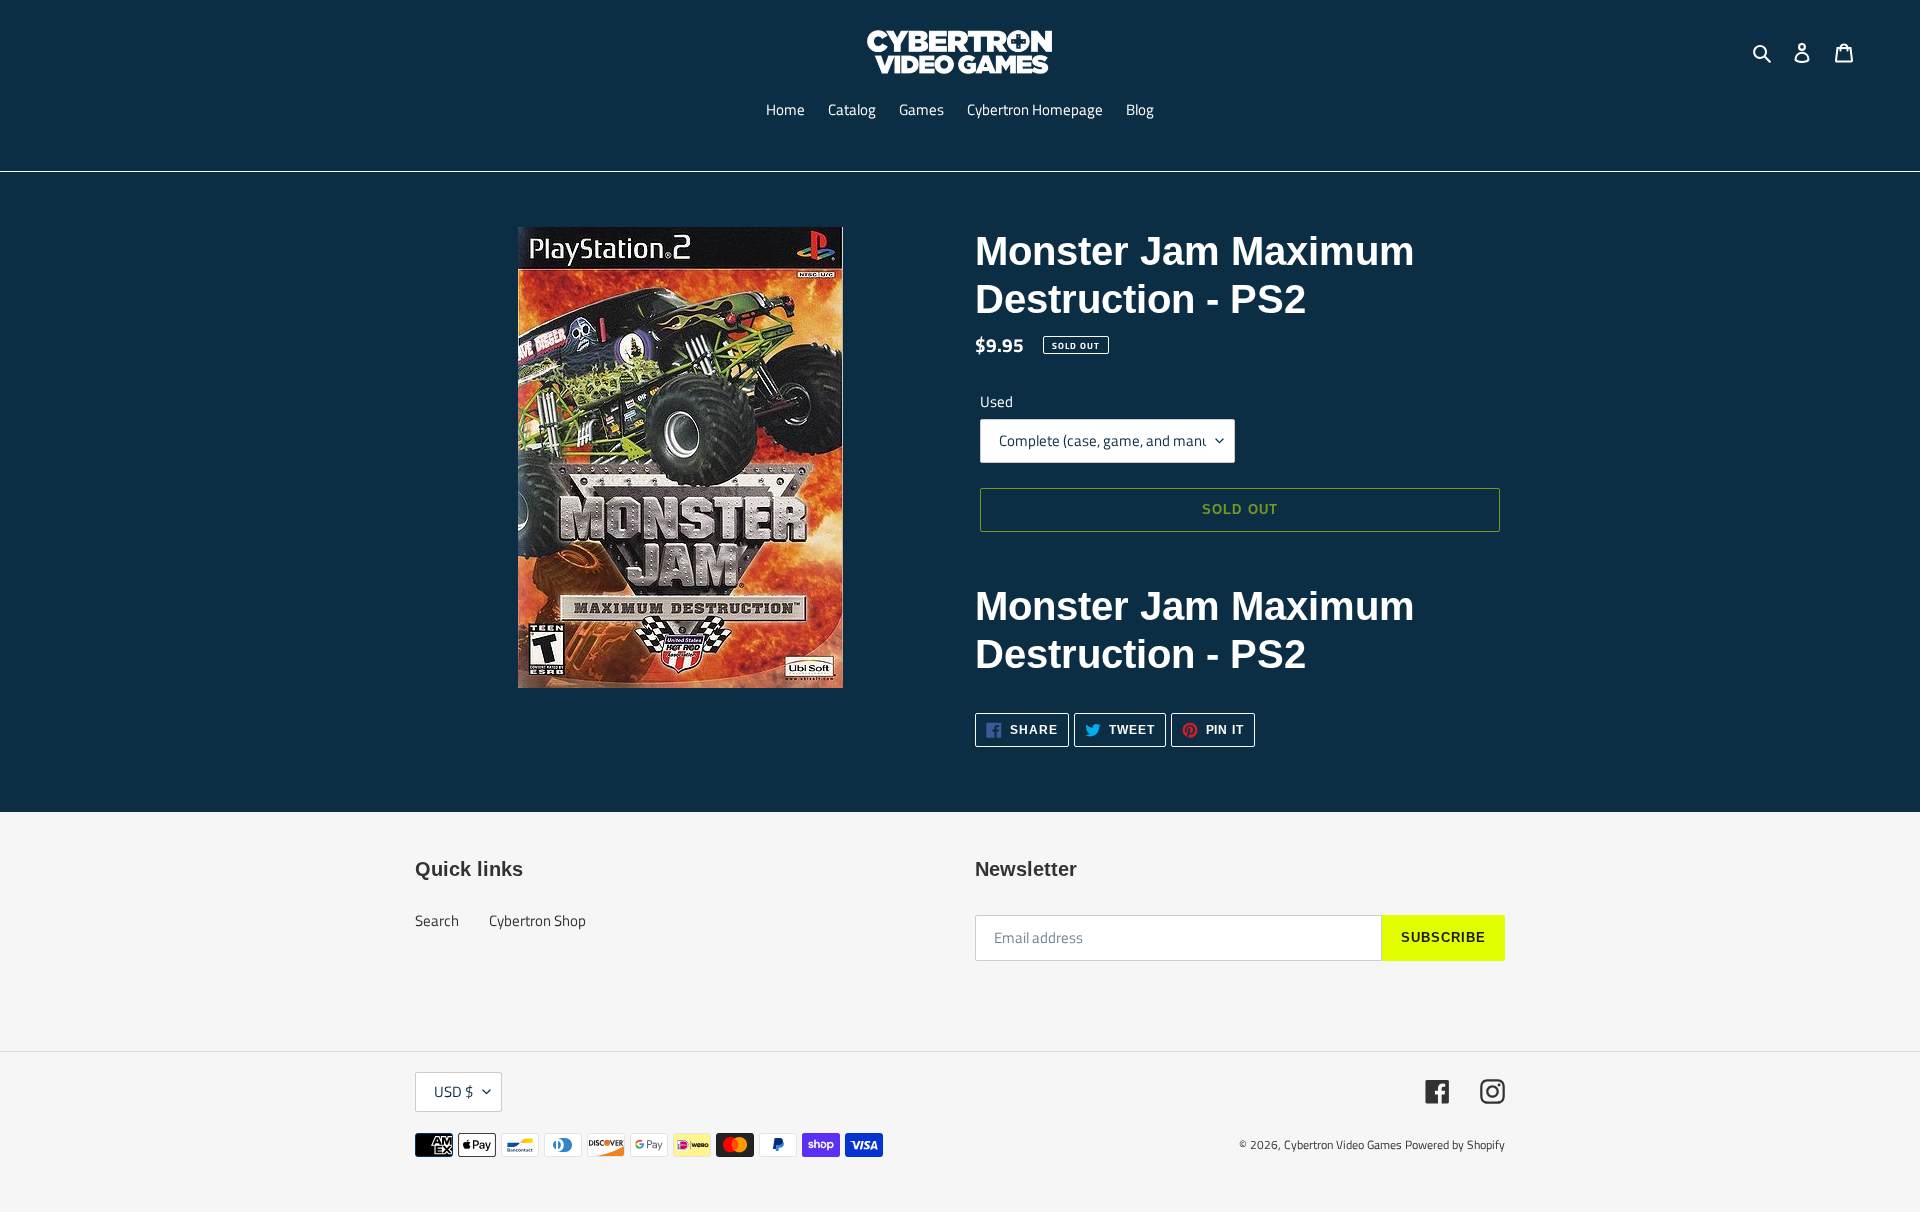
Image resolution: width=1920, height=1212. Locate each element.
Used (996, 402)
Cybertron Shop (537, 920)
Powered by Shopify (1455, 1144)
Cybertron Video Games (1343, 1144)
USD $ (453, 1091)
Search (437, 920)
